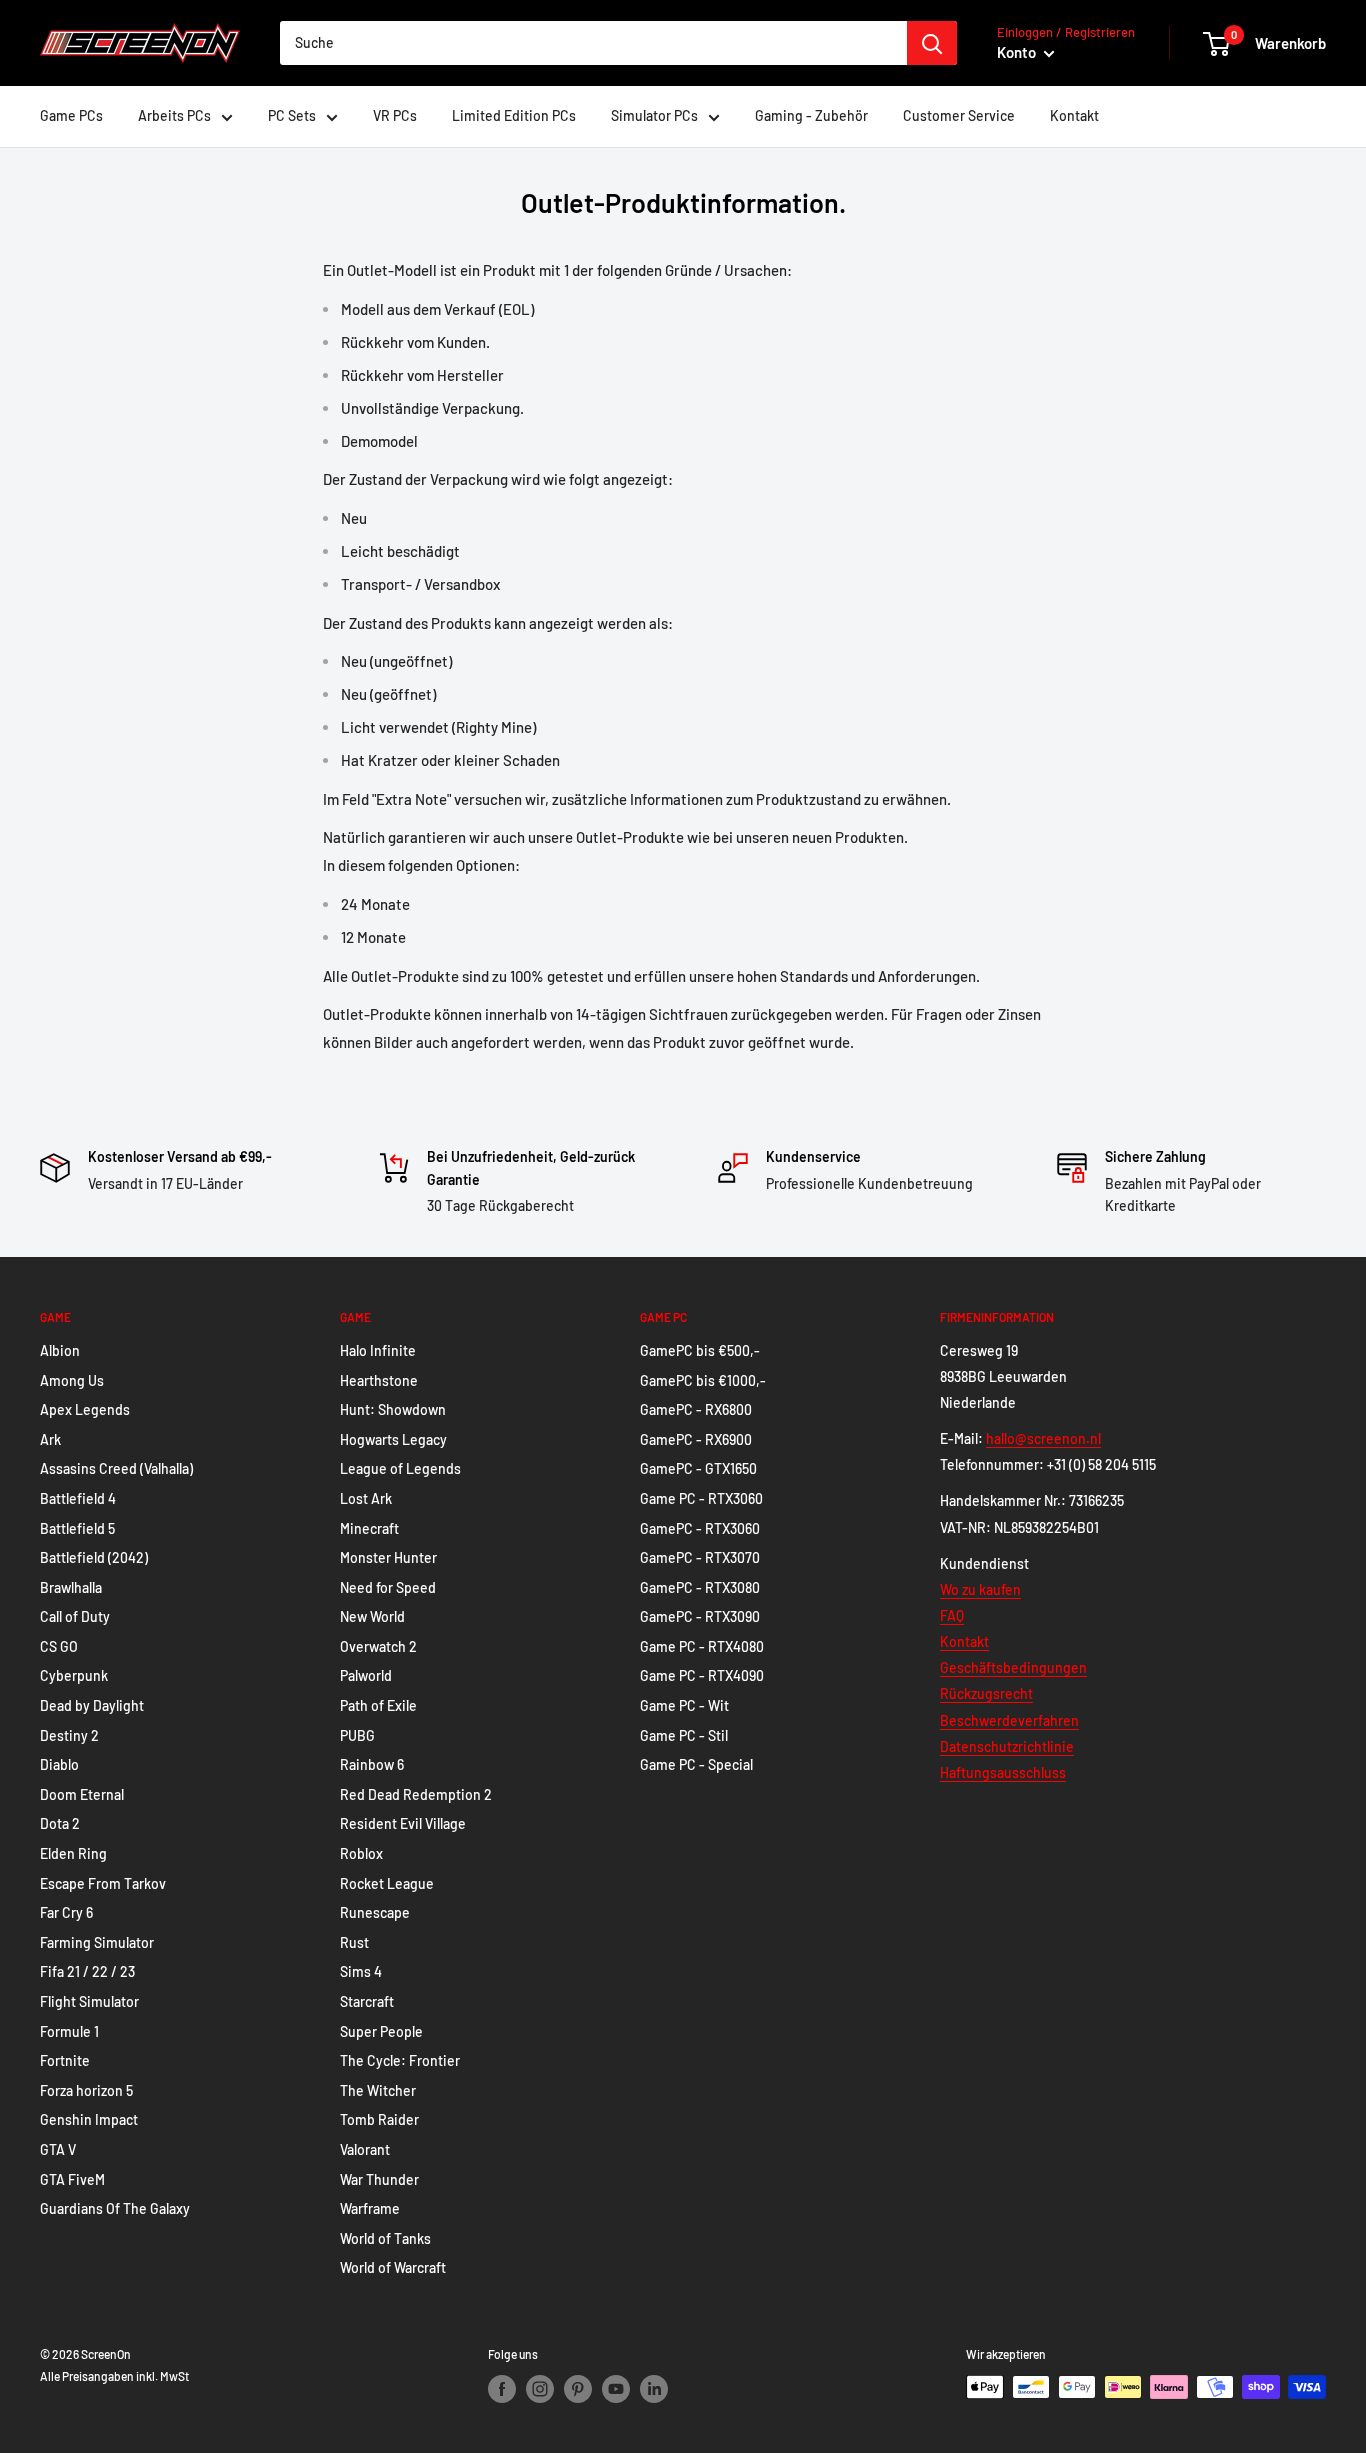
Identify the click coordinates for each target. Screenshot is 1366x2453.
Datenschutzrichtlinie (1007, 1746)
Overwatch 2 (378, 1646)
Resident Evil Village (403, 1823)
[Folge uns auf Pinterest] (578, 2389)
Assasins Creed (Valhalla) (116, 1468)
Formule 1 (69, 2031)
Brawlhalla (71, 1587)
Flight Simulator (89, 2001)
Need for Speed (388, 1587)
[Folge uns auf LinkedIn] (654, 2389)
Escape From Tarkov (103, 1883)
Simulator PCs (654, 115)
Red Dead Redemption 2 (416, 1794)
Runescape (375, 1912)
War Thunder (379, 2179)
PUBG (357, 1735)
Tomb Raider (379, 2119)
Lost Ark (366, 1498)
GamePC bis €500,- (700, 1350)
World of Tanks (385, 2238)
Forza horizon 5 (86, 2090)
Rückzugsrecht (986, 1693)
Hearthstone (379, 1380)
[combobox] (593, 43)
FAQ (952, 1615)
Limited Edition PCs (514, 115)
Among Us (72, 1380)
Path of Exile (378, 1705)
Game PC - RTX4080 (702, 1646)
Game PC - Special (696, 1764)
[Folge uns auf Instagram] (540, 2389)
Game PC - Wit (684, 1705)
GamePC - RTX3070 (700, 1557)
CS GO (59, 1646)
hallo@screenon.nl (1043, 1438)
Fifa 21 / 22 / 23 (87, 1971)
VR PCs (395, 115)
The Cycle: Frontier (400, 2060)
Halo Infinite (378, 1350)
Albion (60, 1350)
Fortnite (65, 2060)
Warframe (370, 2208)
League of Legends (400, 1468)
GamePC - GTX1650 (698, 1468)
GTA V (58, 2149)
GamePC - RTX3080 (700, 1587)
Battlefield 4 (78, 1498)
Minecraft (369, 1528)
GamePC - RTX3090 (700, 1616)
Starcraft (367, 2001)
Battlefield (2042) (94, 1557)
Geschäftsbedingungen (1013, 1667)
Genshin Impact (89, 2119)
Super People (381, 2031)
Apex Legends (85, 1409)
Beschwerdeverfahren (1009, 1720)
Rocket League (387, 1883)
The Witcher (378, 2090)
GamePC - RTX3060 (700, 1528)
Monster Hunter (388, 1557)
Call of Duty (75, 1616)
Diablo (59, 1764)
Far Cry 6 (66, 1912)
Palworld (366, 1675)
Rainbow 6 (372, 1764)
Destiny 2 (69, 1735)
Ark (50, 1439)
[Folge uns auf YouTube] (616, 2389)
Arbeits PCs (174, 115)
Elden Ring (73, 1853)
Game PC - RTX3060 (701, 1498)
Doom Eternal (82, 1794)
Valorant (365, 2149)
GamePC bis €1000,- (703, 1380)
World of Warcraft (393, 2267)
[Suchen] (932, 43)
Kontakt (1074, 115)
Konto (1018, 52)
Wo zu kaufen (980, 1589)
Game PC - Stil (684, 1735)
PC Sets (292, 115)
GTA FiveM (72, 2179)
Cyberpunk (74, 1675)
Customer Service (959, 115)
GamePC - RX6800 (696, 1409)
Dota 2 (60, 1823)
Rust (354, 1942)
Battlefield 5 (77, 1528)
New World (372, 1616)
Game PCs (71, 115)
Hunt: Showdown (393, 1409)
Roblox (361, 1853)
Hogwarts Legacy (393, 1439)
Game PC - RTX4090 (702, 1675)
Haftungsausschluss (1003, 1772)
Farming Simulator (97, 1942)
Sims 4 (361, 1971)
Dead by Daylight (92, 1705)
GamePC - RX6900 (696, 1439)
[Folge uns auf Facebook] (502, 2389)
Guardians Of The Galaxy (115, 2208)
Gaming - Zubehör (811, 115)
